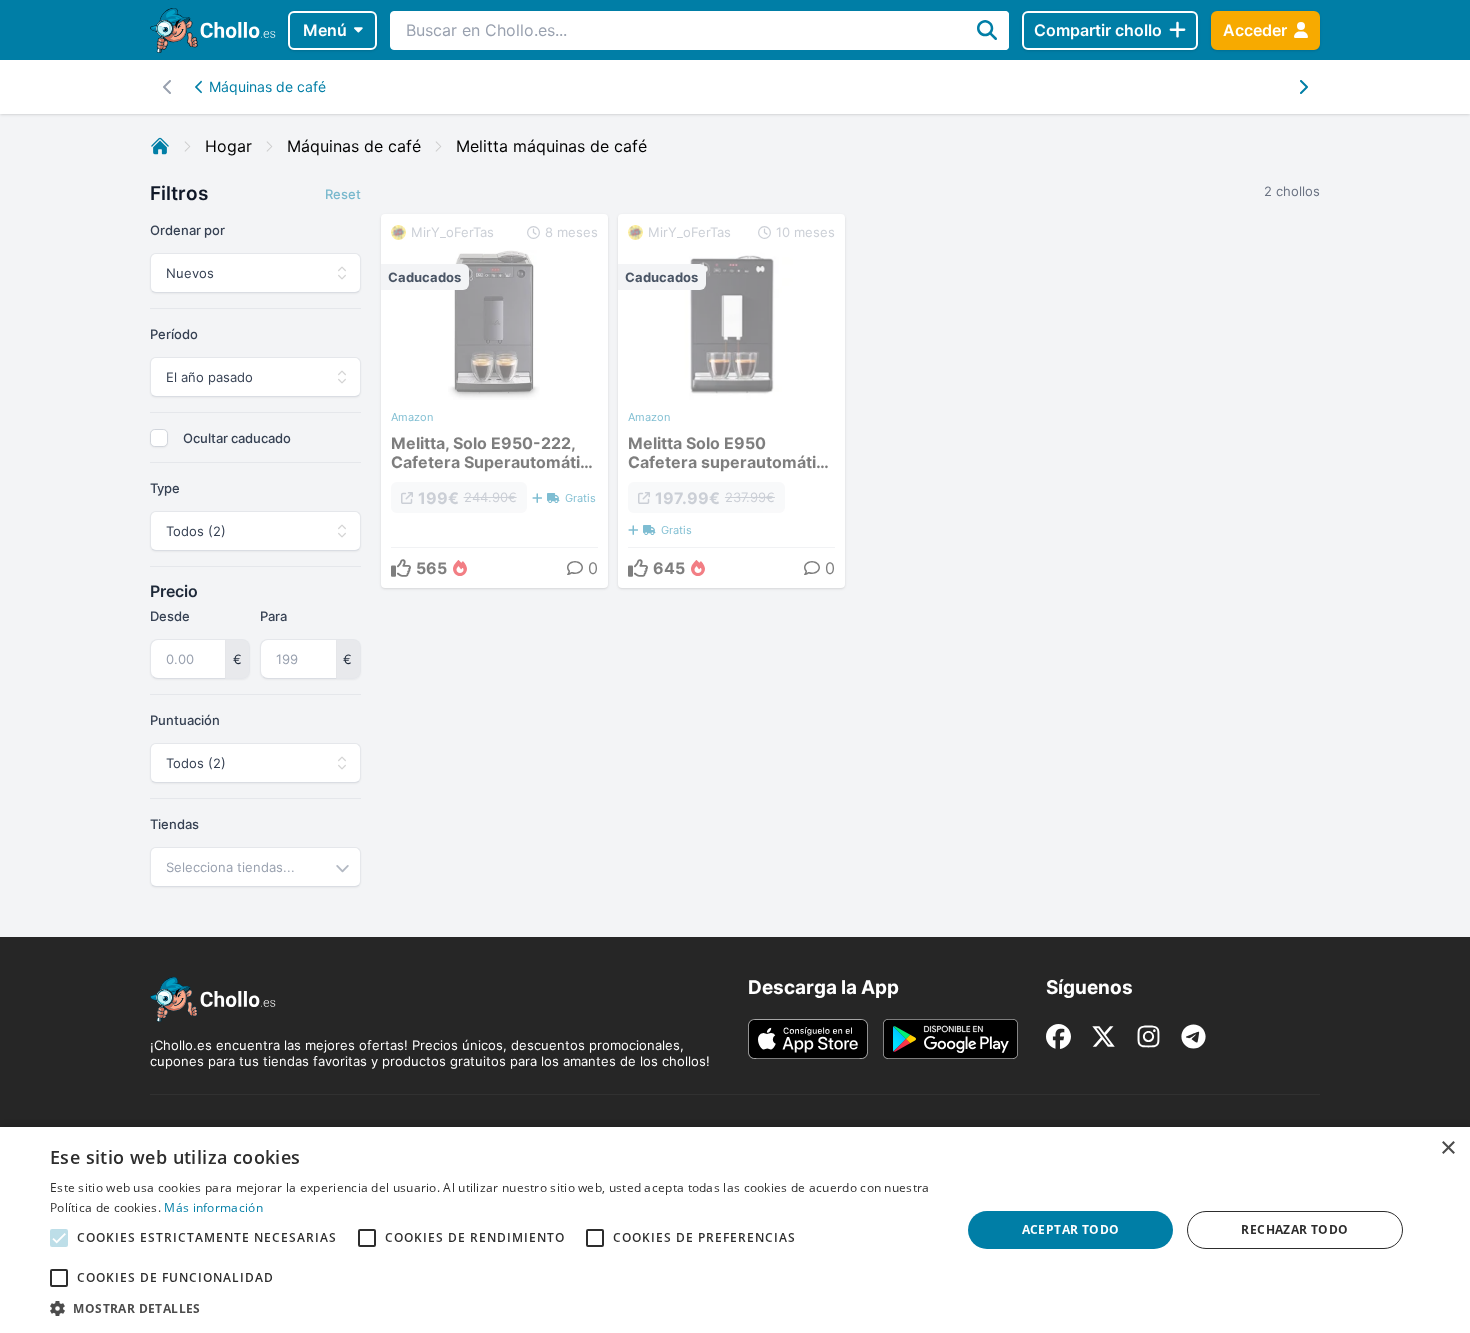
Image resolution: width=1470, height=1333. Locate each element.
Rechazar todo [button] (1294, 1229)
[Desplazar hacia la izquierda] (1302, 87)
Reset (343, 194)
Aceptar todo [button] (1071, 1229)
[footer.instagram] (1148, 1036)
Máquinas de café (267, 86)
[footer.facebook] (1058, 1036)
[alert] (735, 1230)
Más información (213, 1207)
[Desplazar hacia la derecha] (167, 87)
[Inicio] (160, 146)
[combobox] (255, 867)
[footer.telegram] (1193, 1036)
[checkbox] (159, 438)
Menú (325, 30)
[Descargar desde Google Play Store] (950, 1039)
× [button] (1447, 1148)
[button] (492, 1308)
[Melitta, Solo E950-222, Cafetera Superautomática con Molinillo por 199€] (494, 401)
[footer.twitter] (1103, 1036)
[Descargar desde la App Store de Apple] (808, 1039)
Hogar (228, 146)
